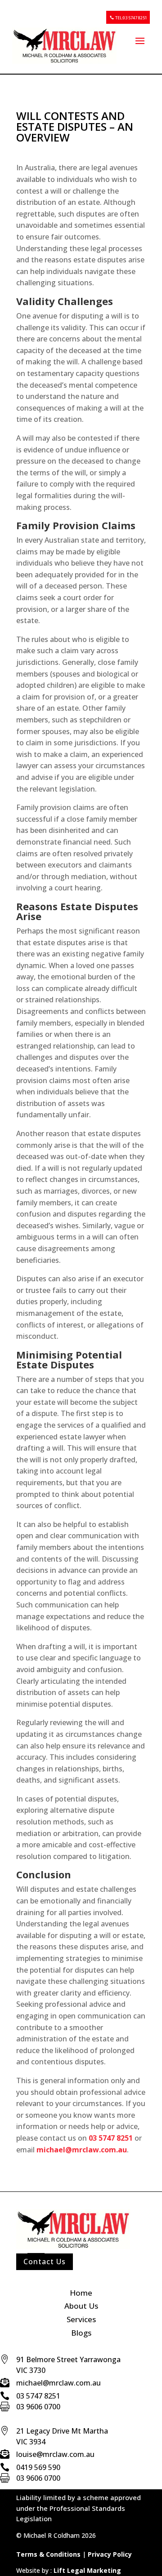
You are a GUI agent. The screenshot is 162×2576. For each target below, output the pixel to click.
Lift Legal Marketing (87, 2570)
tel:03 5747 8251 (131, 18)
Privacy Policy (109, 2554)
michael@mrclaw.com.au (82, 2150)
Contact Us (45, 2262)
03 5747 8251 (111, 2138)
